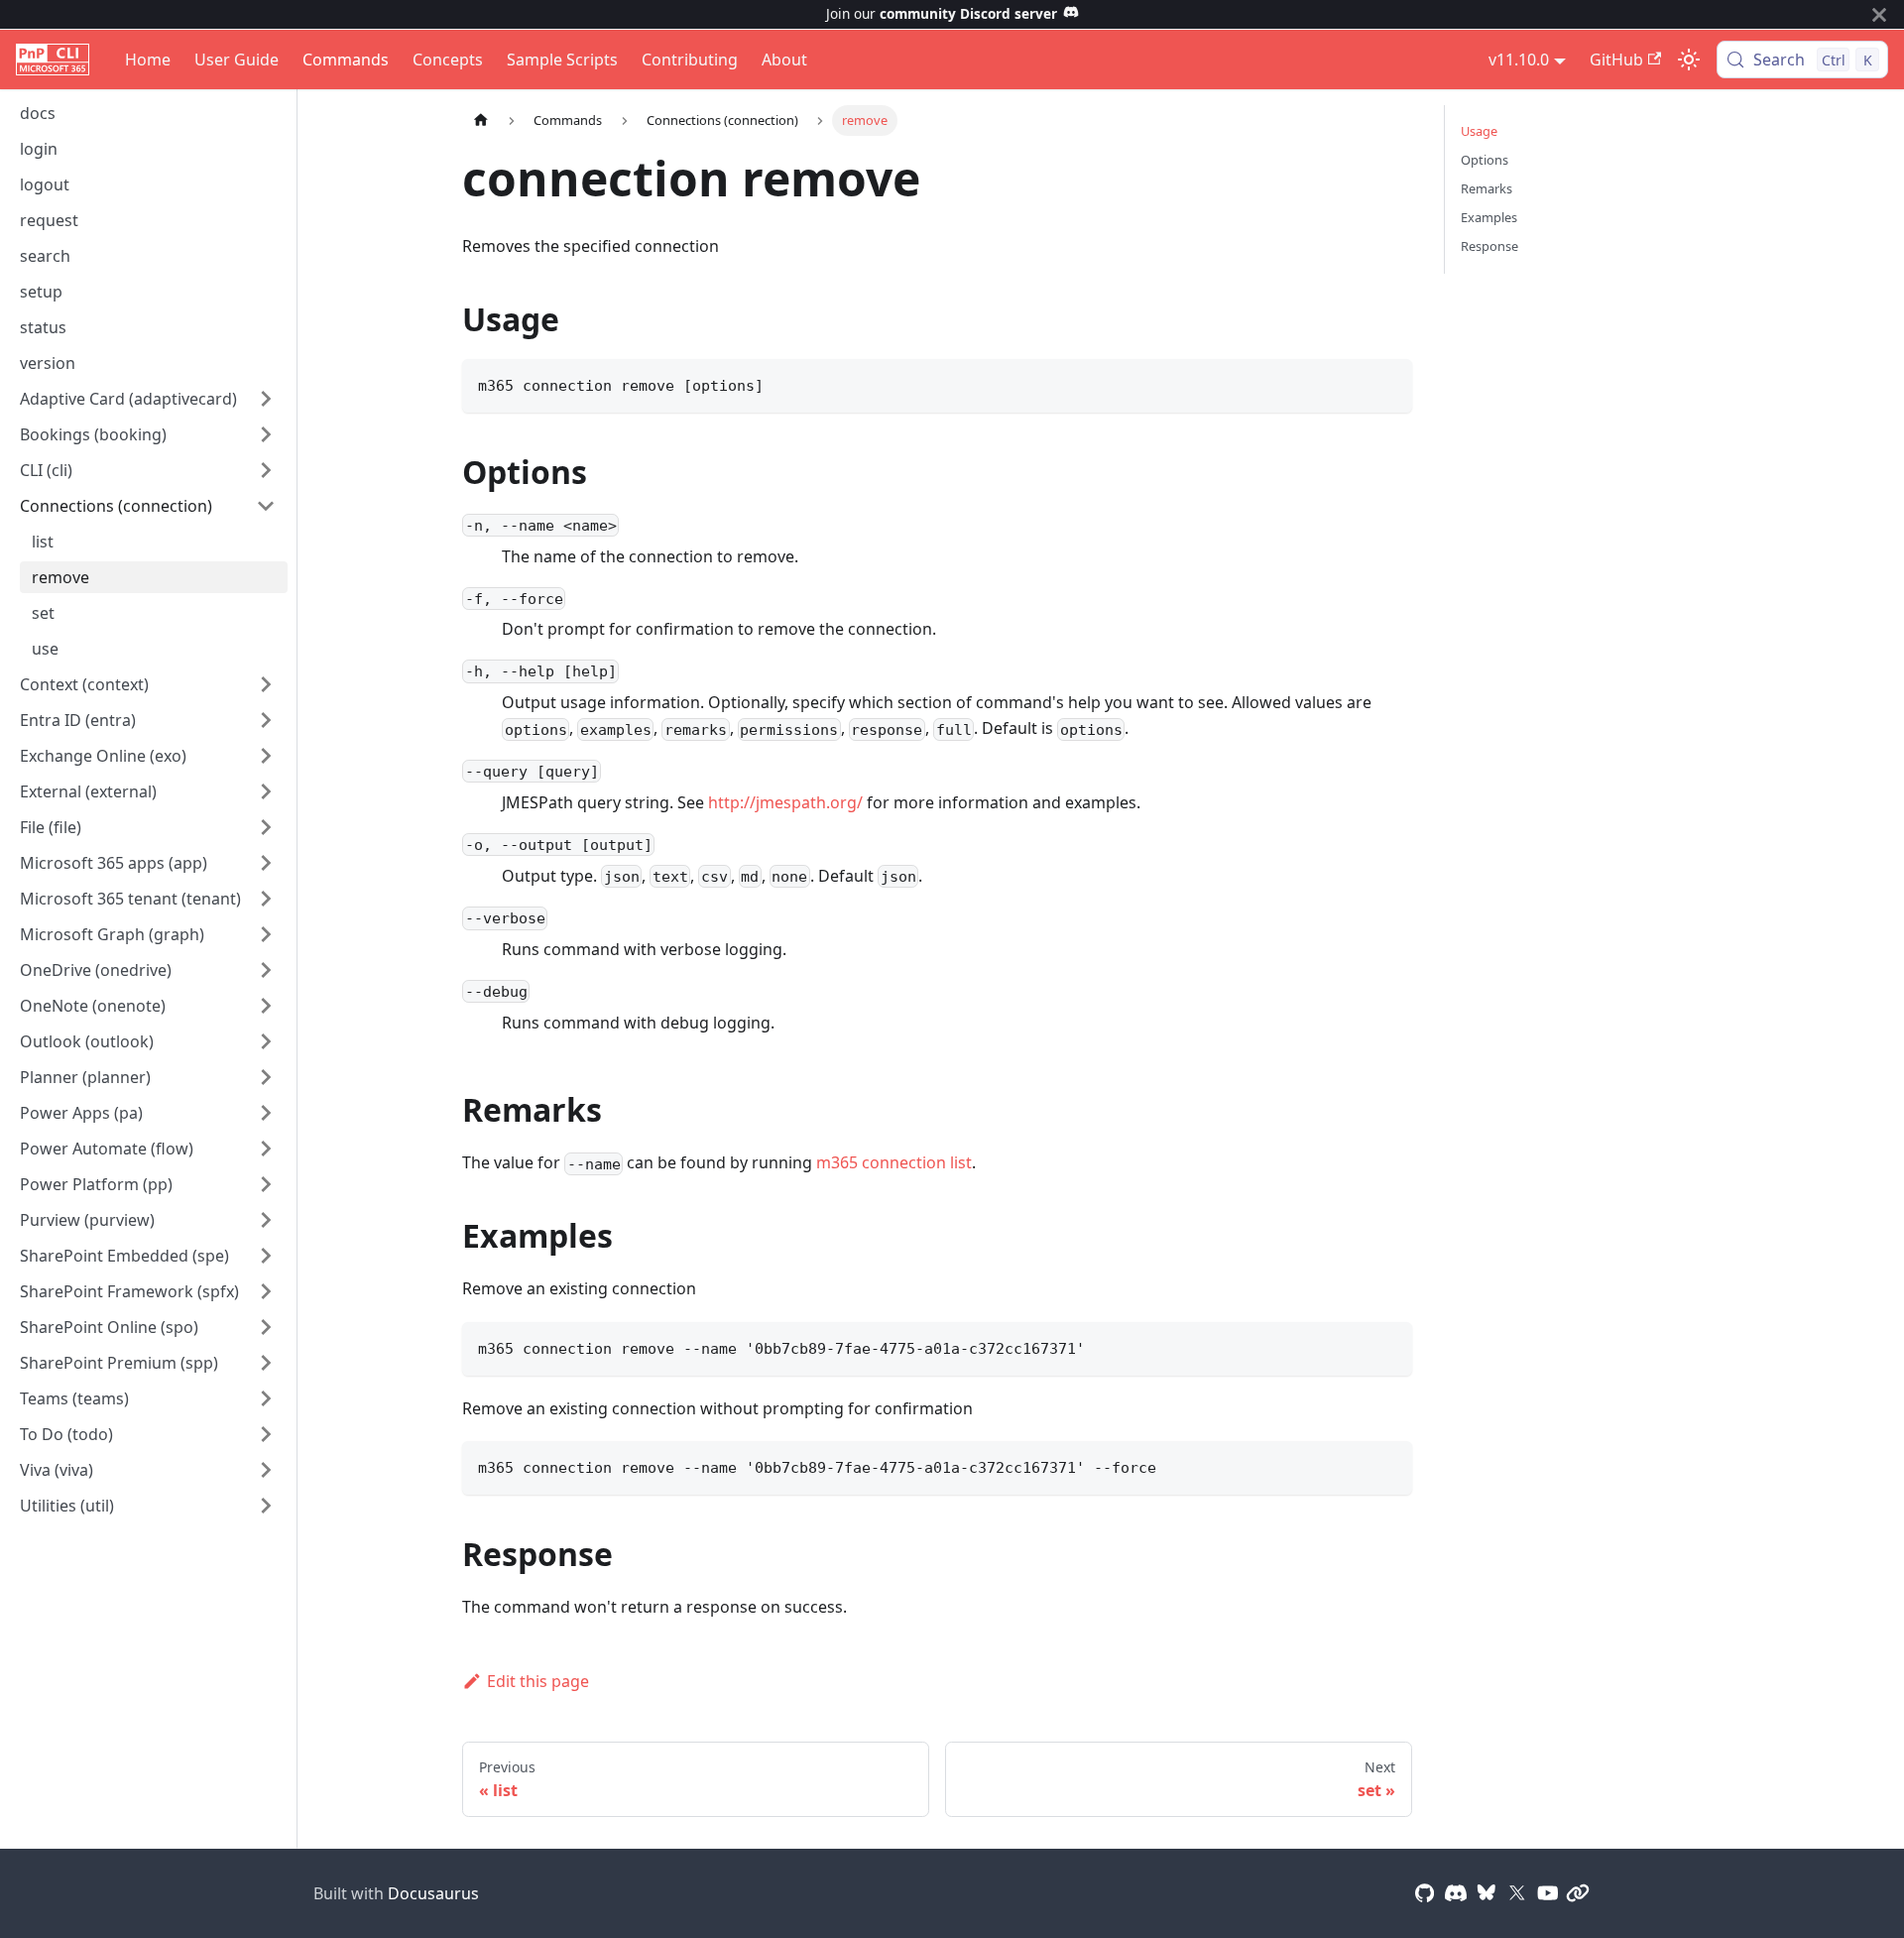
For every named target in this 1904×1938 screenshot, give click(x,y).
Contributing (690, 60)
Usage (1479, 131)
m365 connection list (894, 1162)
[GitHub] (1425, 1893)
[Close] (1879, 14)
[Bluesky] (1487, 1893)
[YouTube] (1548, 1893)
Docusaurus (433, 1893)
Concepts (448, 60)
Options (1485, 160)
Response (1489, 246)
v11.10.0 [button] (1519, 60)
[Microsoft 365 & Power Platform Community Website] (1578, 1893)
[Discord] (1456, 1893)
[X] (1517, 1893)
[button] (148, 399)
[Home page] (481, 121)
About (784, 60)
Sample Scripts (562, 60)
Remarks (1487, 188)
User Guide (237, 60)
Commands (346, 60)
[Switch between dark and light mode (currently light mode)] (1689, 60)
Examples (1489, 217)
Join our (942, 13)
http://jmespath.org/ (785, 802)
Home (148, 60)
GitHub (1616, 60)
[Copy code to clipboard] (1388, 383)
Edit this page (538, 1681)
